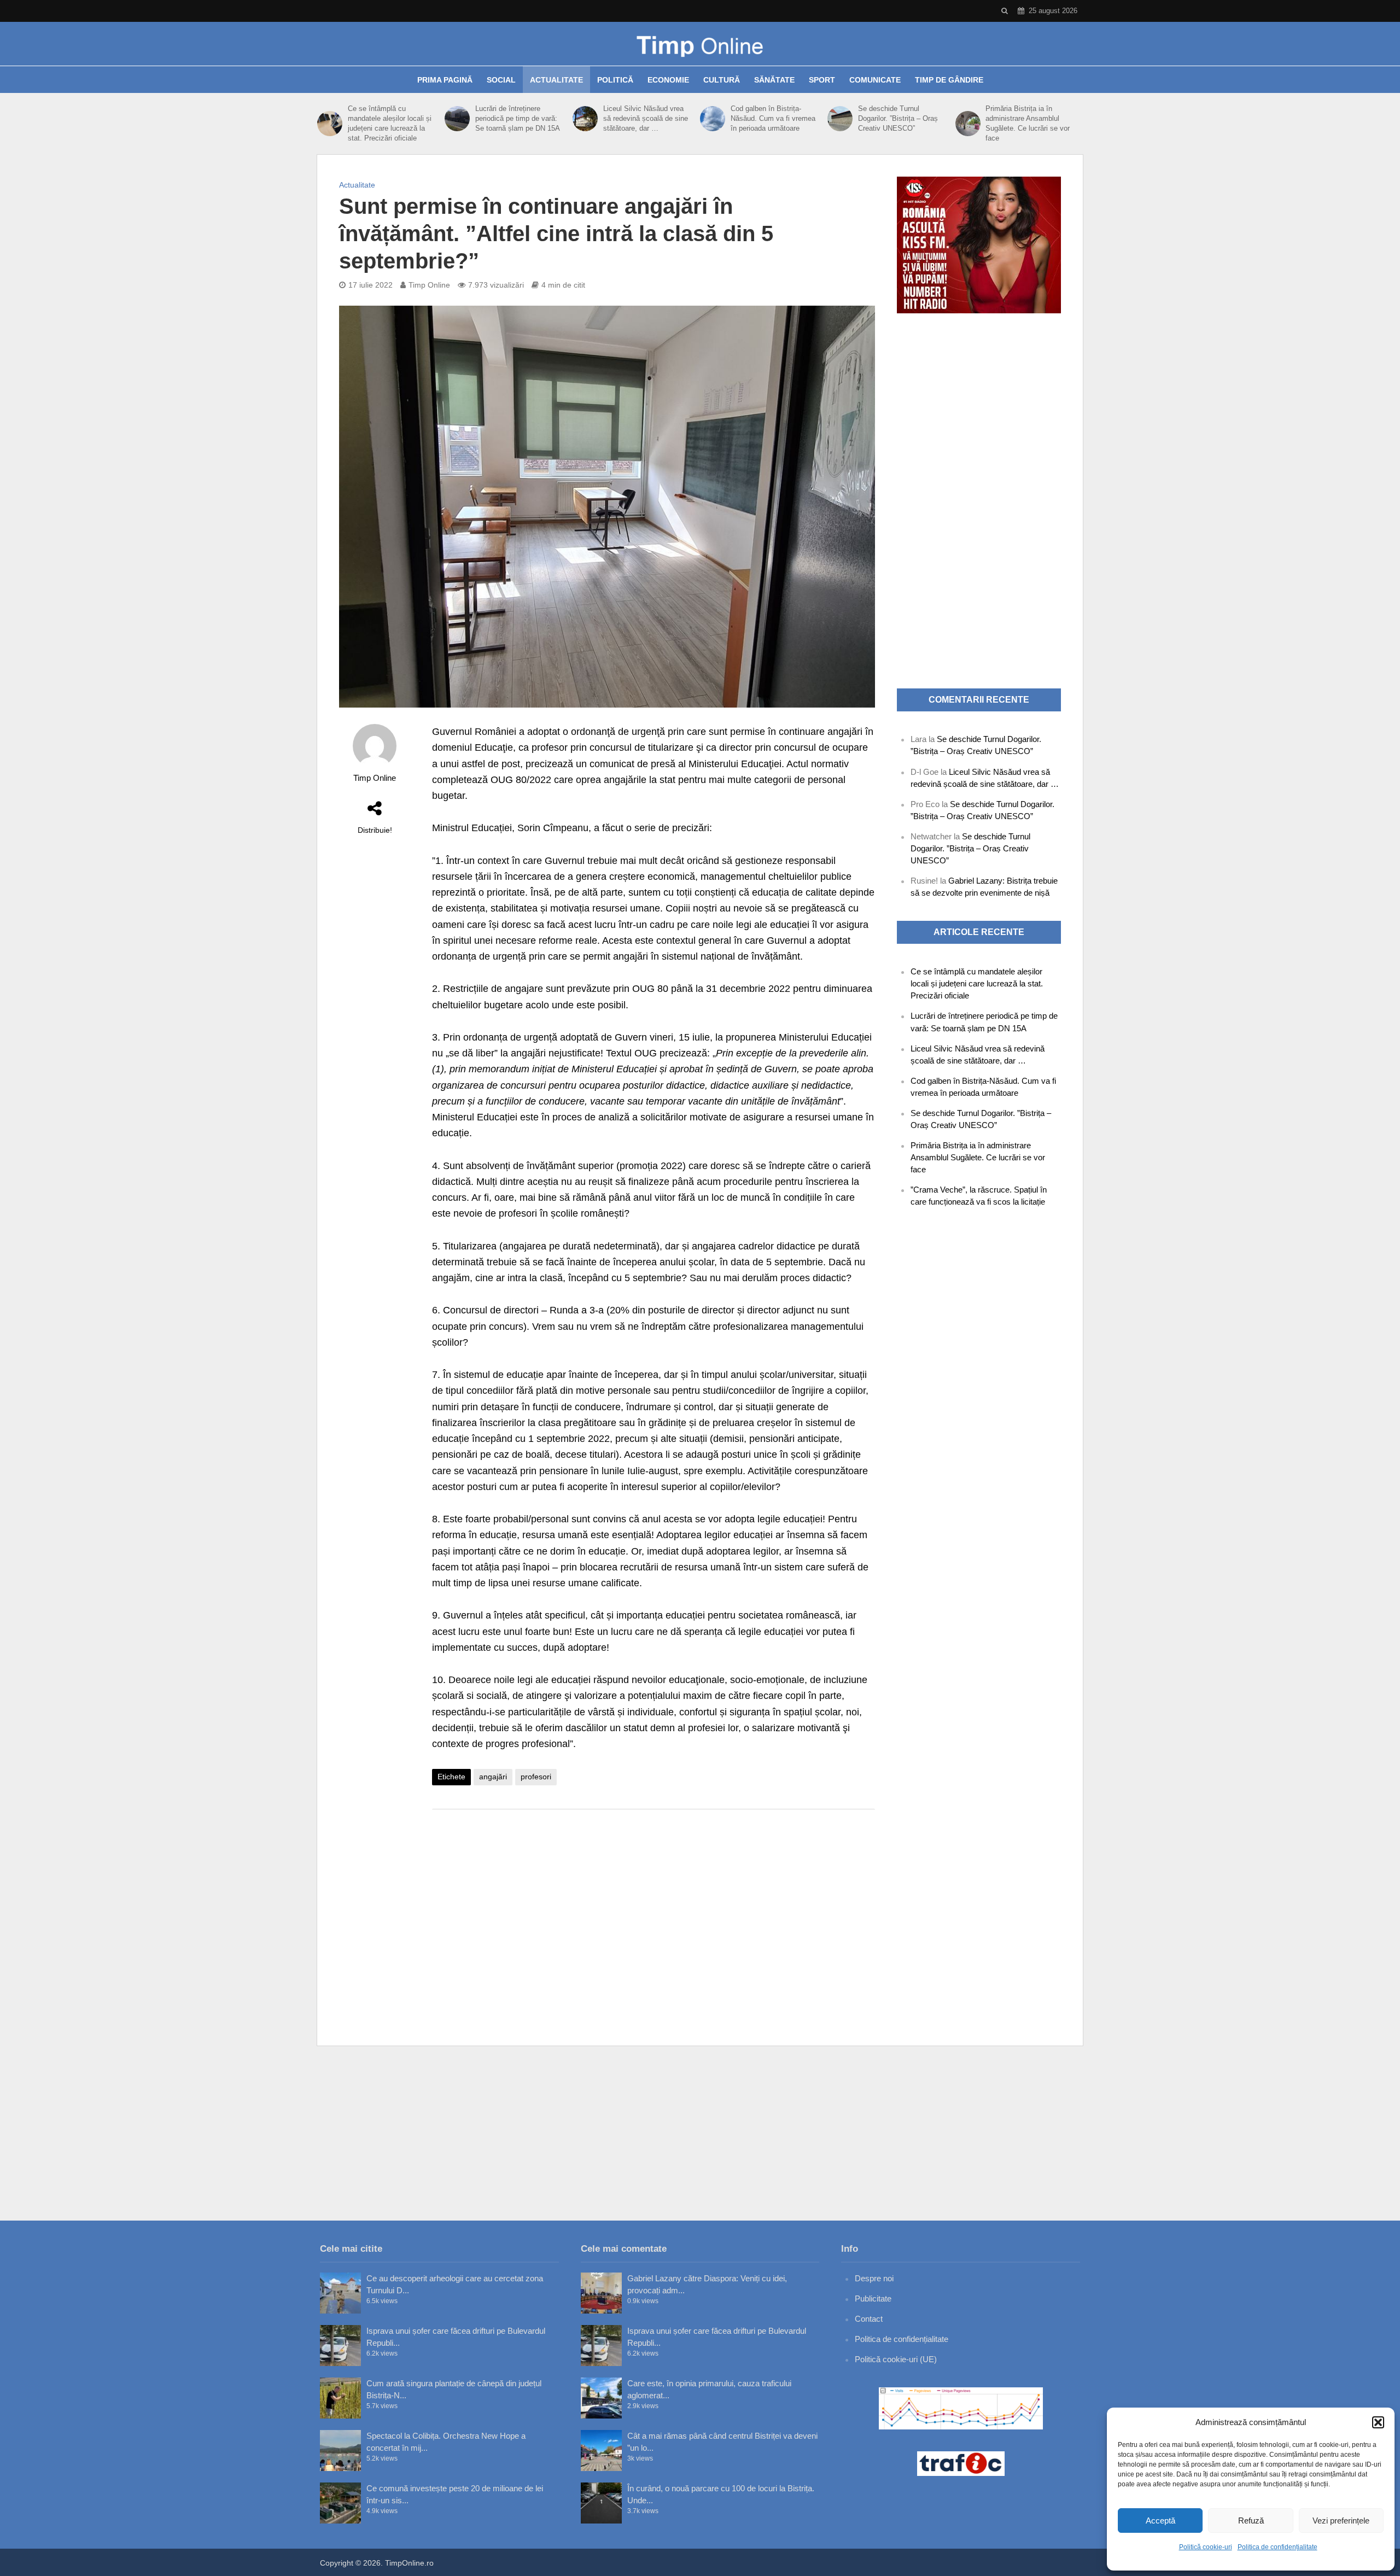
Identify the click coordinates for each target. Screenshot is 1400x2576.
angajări (493, 1777)
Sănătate (774, 80)
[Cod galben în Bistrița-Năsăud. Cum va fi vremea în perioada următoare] (713, 119)
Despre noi (874, 2278)
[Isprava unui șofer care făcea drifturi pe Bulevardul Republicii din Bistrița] (340, 2346)
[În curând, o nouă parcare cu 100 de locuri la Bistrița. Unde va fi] (601, 2503)
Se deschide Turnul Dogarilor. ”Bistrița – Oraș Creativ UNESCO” (898, 118)
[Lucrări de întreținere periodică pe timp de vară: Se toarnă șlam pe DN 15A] (457, 119)
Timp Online (429, 285)
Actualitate (556, 80)
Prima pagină (445, 80)
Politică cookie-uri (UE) (896, 2359)
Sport (822, 80)
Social (501, 80)
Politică (615, 80)
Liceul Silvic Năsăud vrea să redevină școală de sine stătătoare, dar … (646, 118)
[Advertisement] (654, 1905)
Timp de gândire (949, 80)
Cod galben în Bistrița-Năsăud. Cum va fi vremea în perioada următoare (773, 118)
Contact (869, 2319)
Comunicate (875, 80)
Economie (668, 80)
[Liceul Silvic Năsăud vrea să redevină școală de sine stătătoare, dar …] (585, 119)
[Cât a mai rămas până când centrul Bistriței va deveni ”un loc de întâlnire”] (601, 2451)
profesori (536, 1777)
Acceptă (1160, 2520)
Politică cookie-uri (1206, 2547)
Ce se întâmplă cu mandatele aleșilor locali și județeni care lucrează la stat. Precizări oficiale (390, 123)
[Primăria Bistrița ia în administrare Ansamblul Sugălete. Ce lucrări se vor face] (968, 124)
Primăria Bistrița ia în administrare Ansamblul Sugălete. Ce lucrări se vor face (1028, 123)
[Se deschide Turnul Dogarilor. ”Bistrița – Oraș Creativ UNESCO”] (840, 119)
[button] (1378, 2422)
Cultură (722, 80)
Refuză (1251, 2520)
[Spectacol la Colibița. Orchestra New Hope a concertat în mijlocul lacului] (340, 2451)
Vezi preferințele (1341, 2520)
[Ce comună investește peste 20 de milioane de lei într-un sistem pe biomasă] (340, 2503)
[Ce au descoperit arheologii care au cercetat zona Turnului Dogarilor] (340, 2293)
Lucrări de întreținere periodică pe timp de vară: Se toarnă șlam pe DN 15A (518, 118)
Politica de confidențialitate (1277, 2547)
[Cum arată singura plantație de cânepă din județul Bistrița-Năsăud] (340, 2398)
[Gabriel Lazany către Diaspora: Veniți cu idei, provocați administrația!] (601, 2293)
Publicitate (873, 2298)
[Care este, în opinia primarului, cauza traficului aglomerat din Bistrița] (601, 2398)
